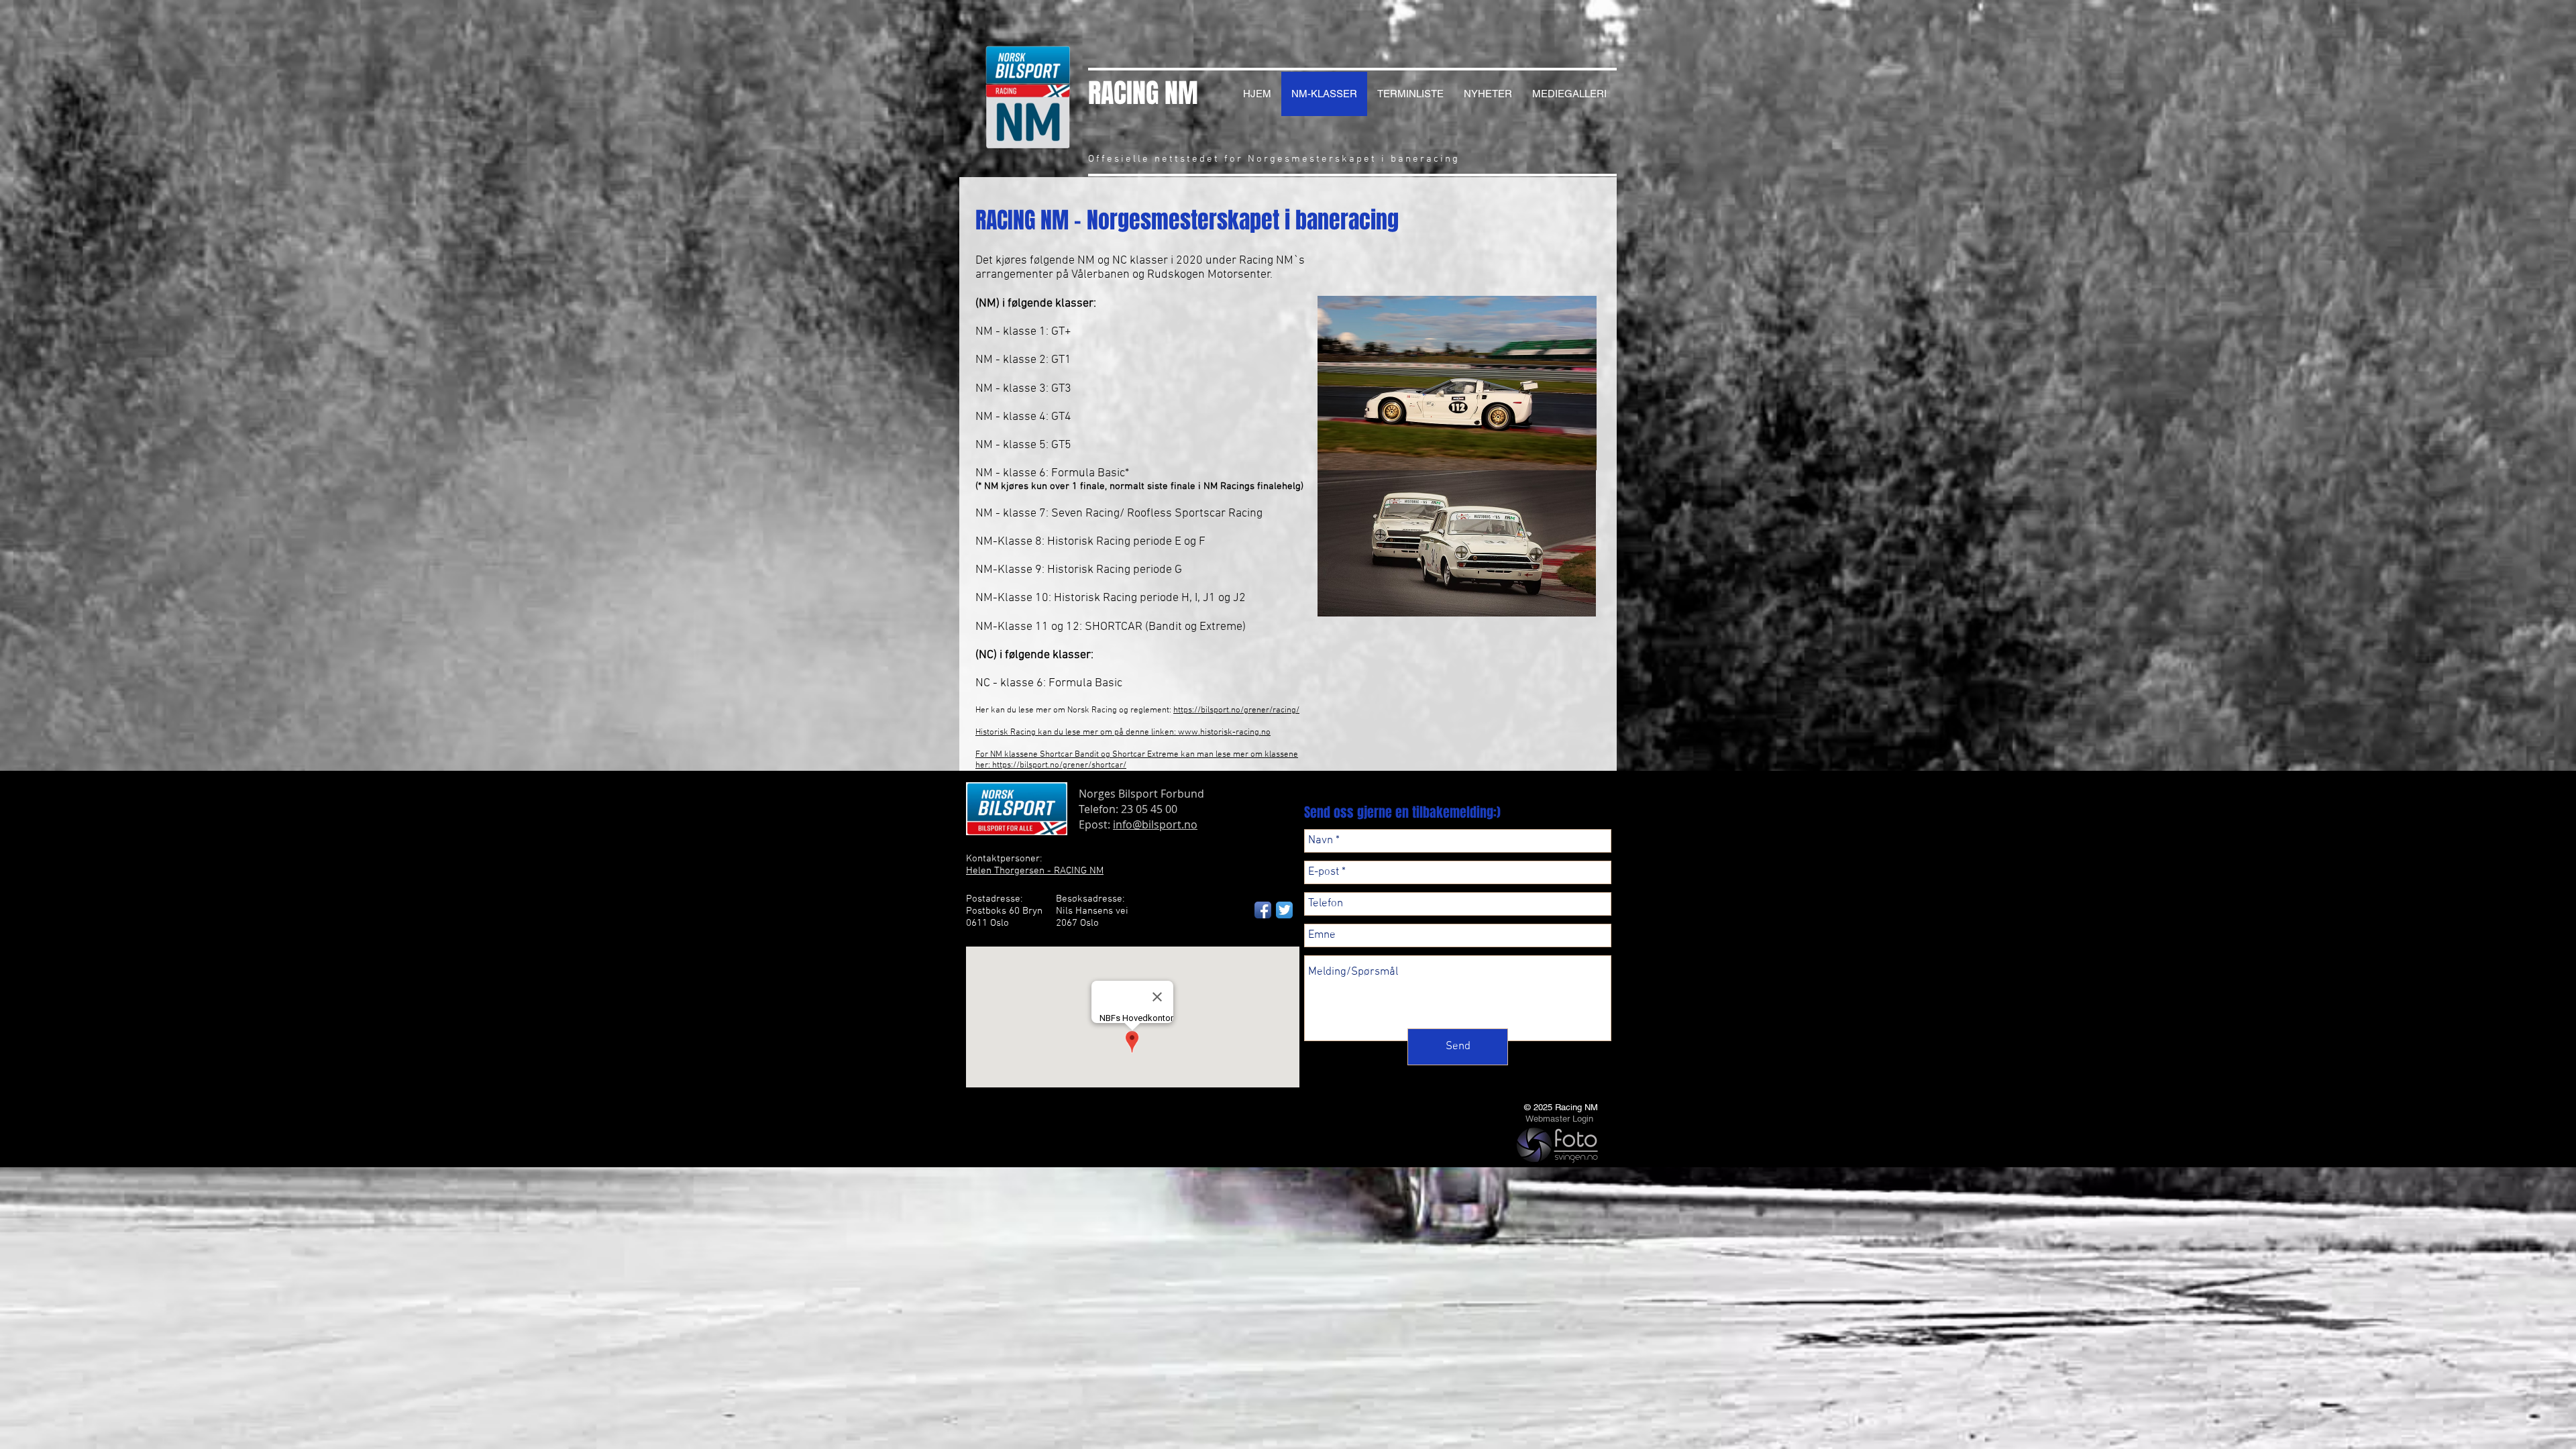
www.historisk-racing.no (1224, 733)
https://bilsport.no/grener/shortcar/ (1059, 765)
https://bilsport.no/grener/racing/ (1236, 710)
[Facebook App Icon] (1263, 910)
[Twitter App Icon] (1284, 910)
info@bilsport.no (1155, 824)
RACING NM (1143, 93)
